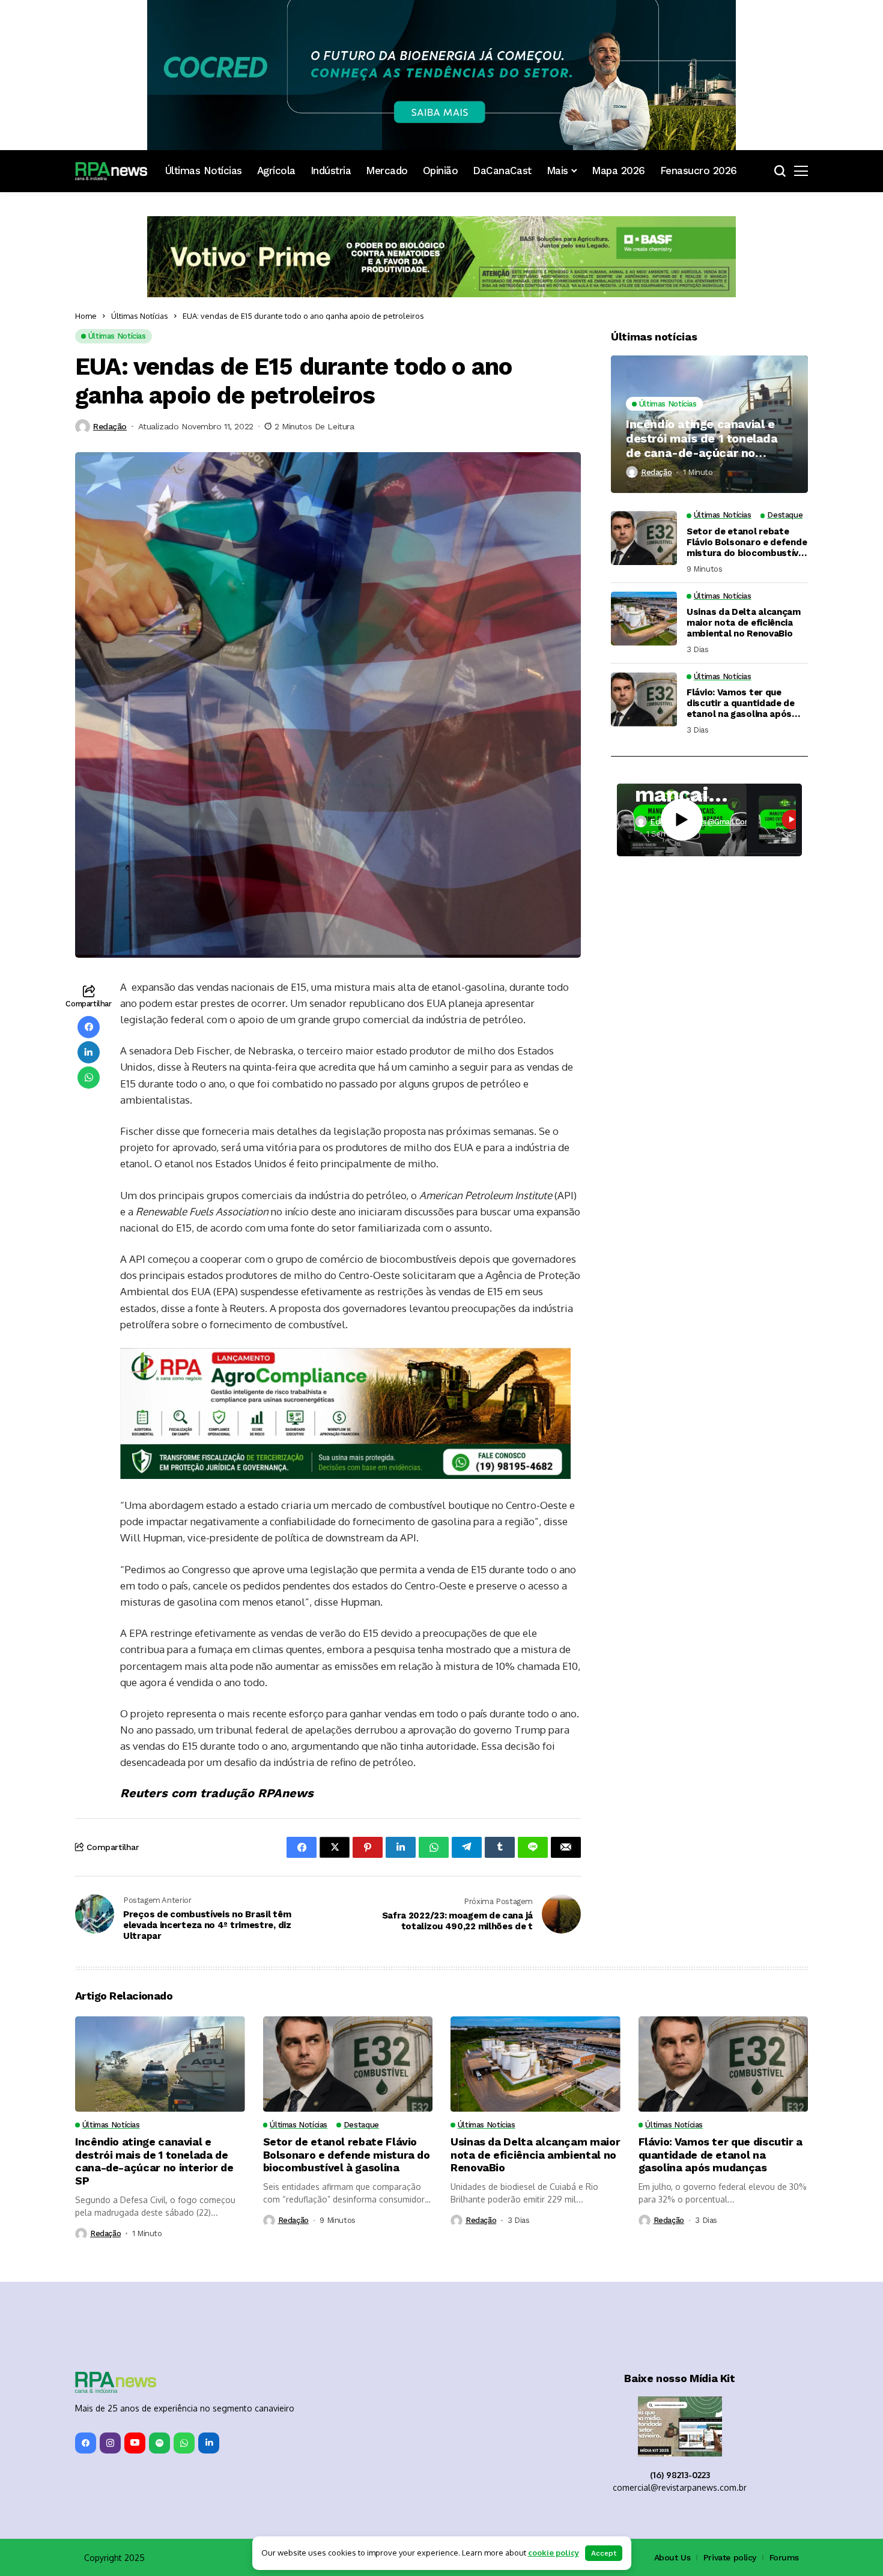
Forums (784, 2436)
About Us (672, 2436)
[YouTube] (135, 2322)
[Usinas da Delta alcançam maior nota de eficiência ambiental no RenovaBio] (644, 618)
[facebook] (86, 2322)
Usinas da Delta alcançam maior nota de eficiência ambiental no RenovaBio (744, 623)
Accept (604, 2553)
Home (86, 316)
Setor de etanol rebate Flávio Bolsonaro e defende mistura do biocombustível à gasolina (747, 542)
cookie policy (554, 2553)
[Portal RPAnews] (111, 171)
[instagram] (110, 2322)
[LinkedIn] (209, 2322)
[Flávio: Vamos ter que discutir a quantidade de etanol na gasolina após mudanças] (644, 700)
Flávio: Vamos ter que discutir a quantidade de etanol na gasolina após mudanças (741, 703)
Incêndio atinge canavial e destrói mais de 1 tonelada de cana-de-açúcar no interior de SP (702, 438)
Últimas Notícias (140, 316)
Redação (110, 426)
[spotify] (159, 2322)
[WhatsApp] (184, 2322)
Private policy (730, 2436)
